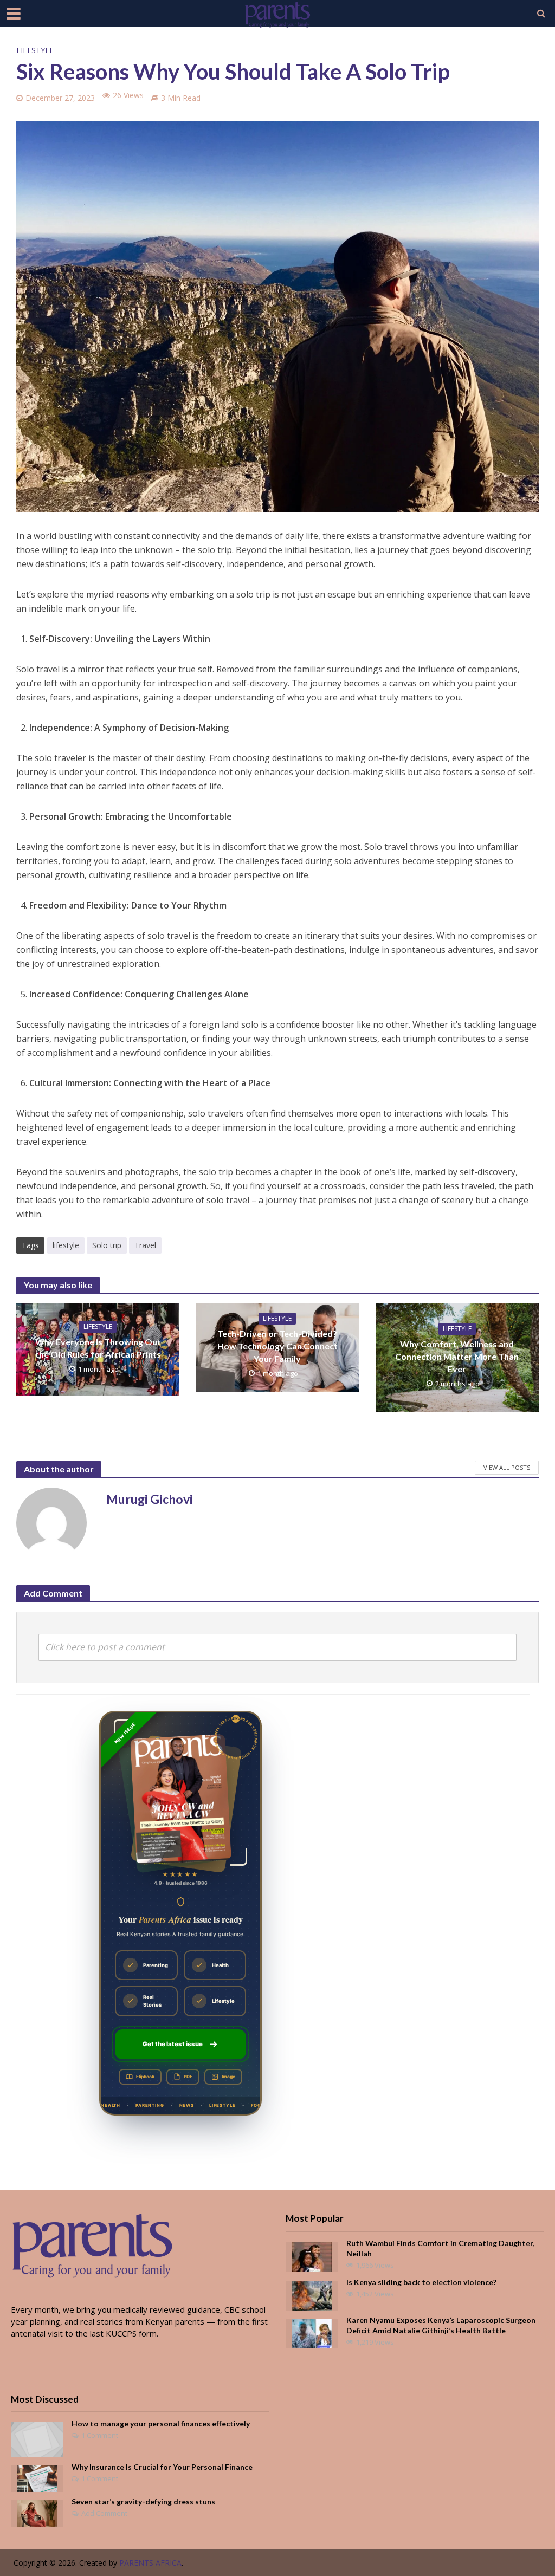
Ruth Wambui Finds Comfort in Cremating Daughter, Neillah (440, 2248)
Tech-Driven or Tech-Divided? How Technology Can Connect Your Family (277, 1346)
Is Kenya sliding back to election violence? (421, 2282)
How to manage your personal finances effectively (161, 2423)
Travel (145, 1245)
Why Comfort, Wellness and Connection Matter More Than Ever (457, 1356)
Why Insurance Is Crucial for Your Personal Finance (162, 2467)
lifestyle (66, 1245)
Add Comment (104, 2513)
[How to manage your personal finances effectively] (37, 2439)
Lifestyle (35, 50)
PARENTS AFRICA (150, 2563)
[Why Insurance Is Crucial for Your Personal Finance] (37, 2478)
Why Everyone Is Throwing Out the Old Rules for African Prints (98, 1348)
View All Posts (507, 1467)
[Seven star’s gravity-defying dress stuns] (37, 2513)
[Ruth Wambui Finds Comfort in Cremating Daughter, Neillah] (312, 2255)
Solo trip (107, 1245)
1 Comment (100, 2435)
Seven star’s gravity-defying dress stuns (143, 2502)
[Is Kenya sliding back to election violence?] (312, 2294)
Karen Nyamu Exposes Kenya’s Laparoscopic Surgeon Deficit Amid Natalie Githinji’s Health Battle (441, 2325)
